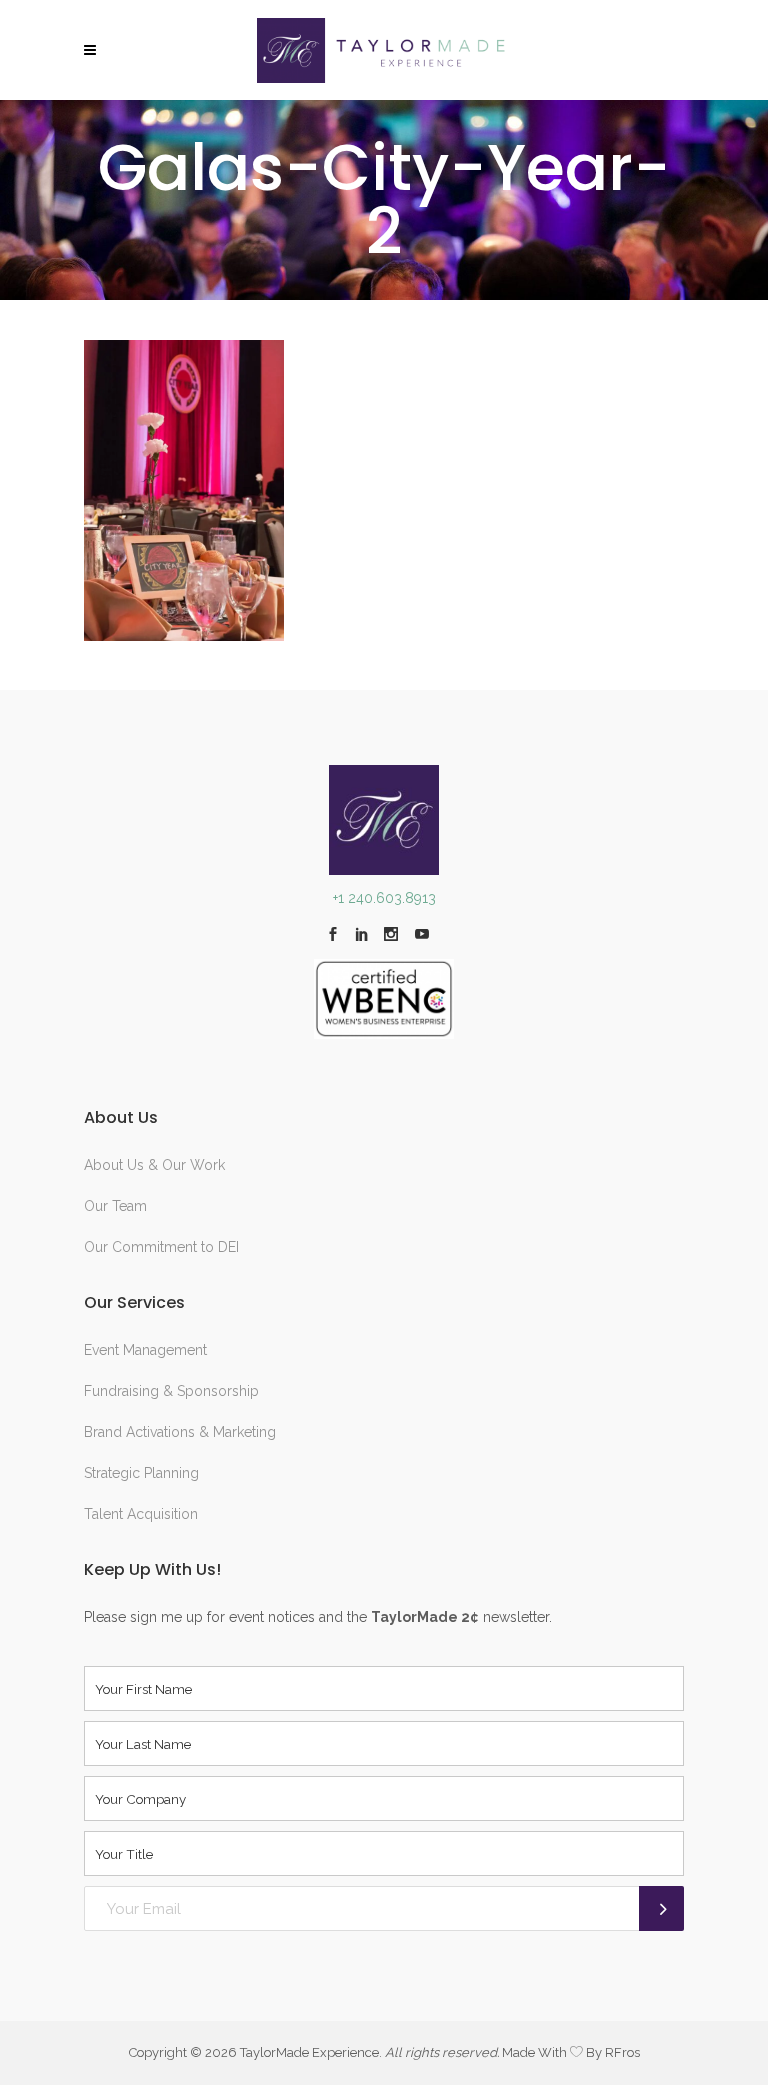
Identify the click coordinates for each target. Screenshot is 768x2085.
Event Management (145, 1350)
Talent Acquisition (141, 1514)
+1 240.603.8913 (384, 898)
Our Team (115, 1206)
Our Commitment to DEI (161, 1247)
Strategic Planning (141, 1473)
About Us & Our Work (154, 1165)
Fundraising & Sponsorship (171, 1391)
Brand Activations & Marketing (180, 1432)
